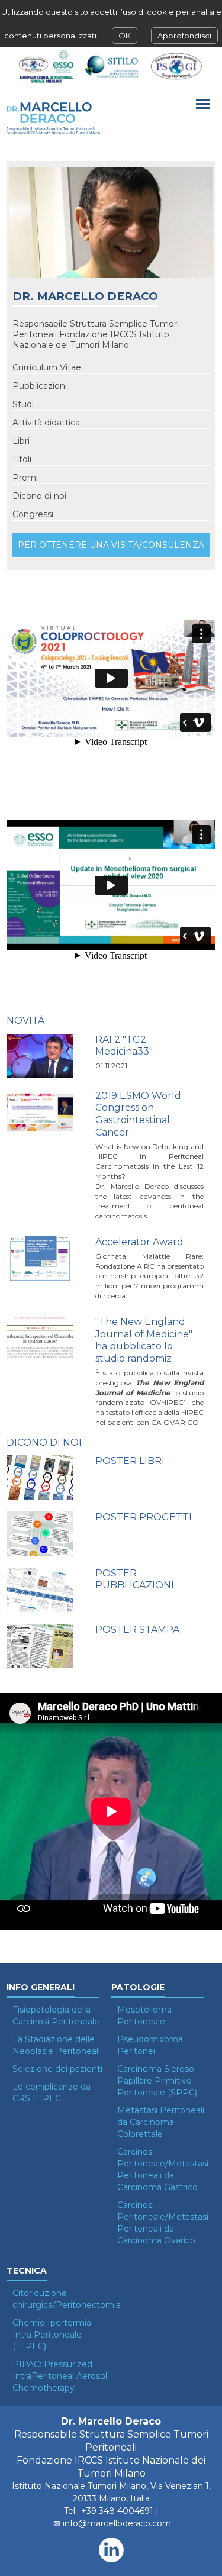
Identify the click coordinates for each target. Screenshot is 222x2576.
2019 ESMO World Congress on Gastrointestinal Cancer (138, 1114)
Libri (21, 441)
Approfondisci (184, 36)
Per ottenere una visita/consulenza (111, 545)
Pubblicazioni (40, 386)
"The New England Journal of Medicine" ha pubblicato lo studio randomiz (144, 1340)
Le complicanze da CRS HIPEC (52, 2093)
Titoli (22, 459)
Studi (23, 404)
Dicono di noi (39, 496)
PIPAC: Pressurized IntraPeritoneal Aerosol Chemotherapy (60, 2376)
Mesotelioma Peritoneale (144, 2016)
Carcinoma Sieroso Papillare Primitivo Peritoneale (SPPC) (157, 2081)
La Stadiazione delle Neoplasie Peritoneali (56, 2045)
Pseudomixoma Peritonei (150, 2045)
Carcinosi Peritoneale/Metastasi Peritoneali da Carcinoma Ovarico (163, 2223)
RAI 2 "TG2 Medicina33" (124, 1046)
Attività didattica (46, 423)
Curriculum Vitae (47, 367)
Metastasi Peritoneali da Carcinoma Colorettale (161, 2122)
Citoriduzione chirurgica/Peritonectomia (60, 2299)
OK (125, 36)
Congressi (33, 514)
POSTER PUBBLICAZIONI (135, 1579)
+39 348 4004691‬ (117, 2511)
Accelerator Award (139, 1242)
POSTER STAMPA (137, 1629)
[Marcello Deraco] (54, 118)
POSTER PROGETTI (144, 1517)
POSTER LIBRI (130, 1461)
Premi (25, 478)
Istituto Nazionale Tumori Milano (79, 2486)
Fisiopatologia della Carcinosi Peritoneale (56, 2016)
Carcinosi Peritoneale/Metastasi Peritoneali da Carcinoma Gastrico (163, 2169)
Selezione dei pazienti (57, 2069)
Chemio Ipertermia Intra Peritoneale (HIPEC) (52, 2335)
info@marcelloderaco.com (117, 2523)
